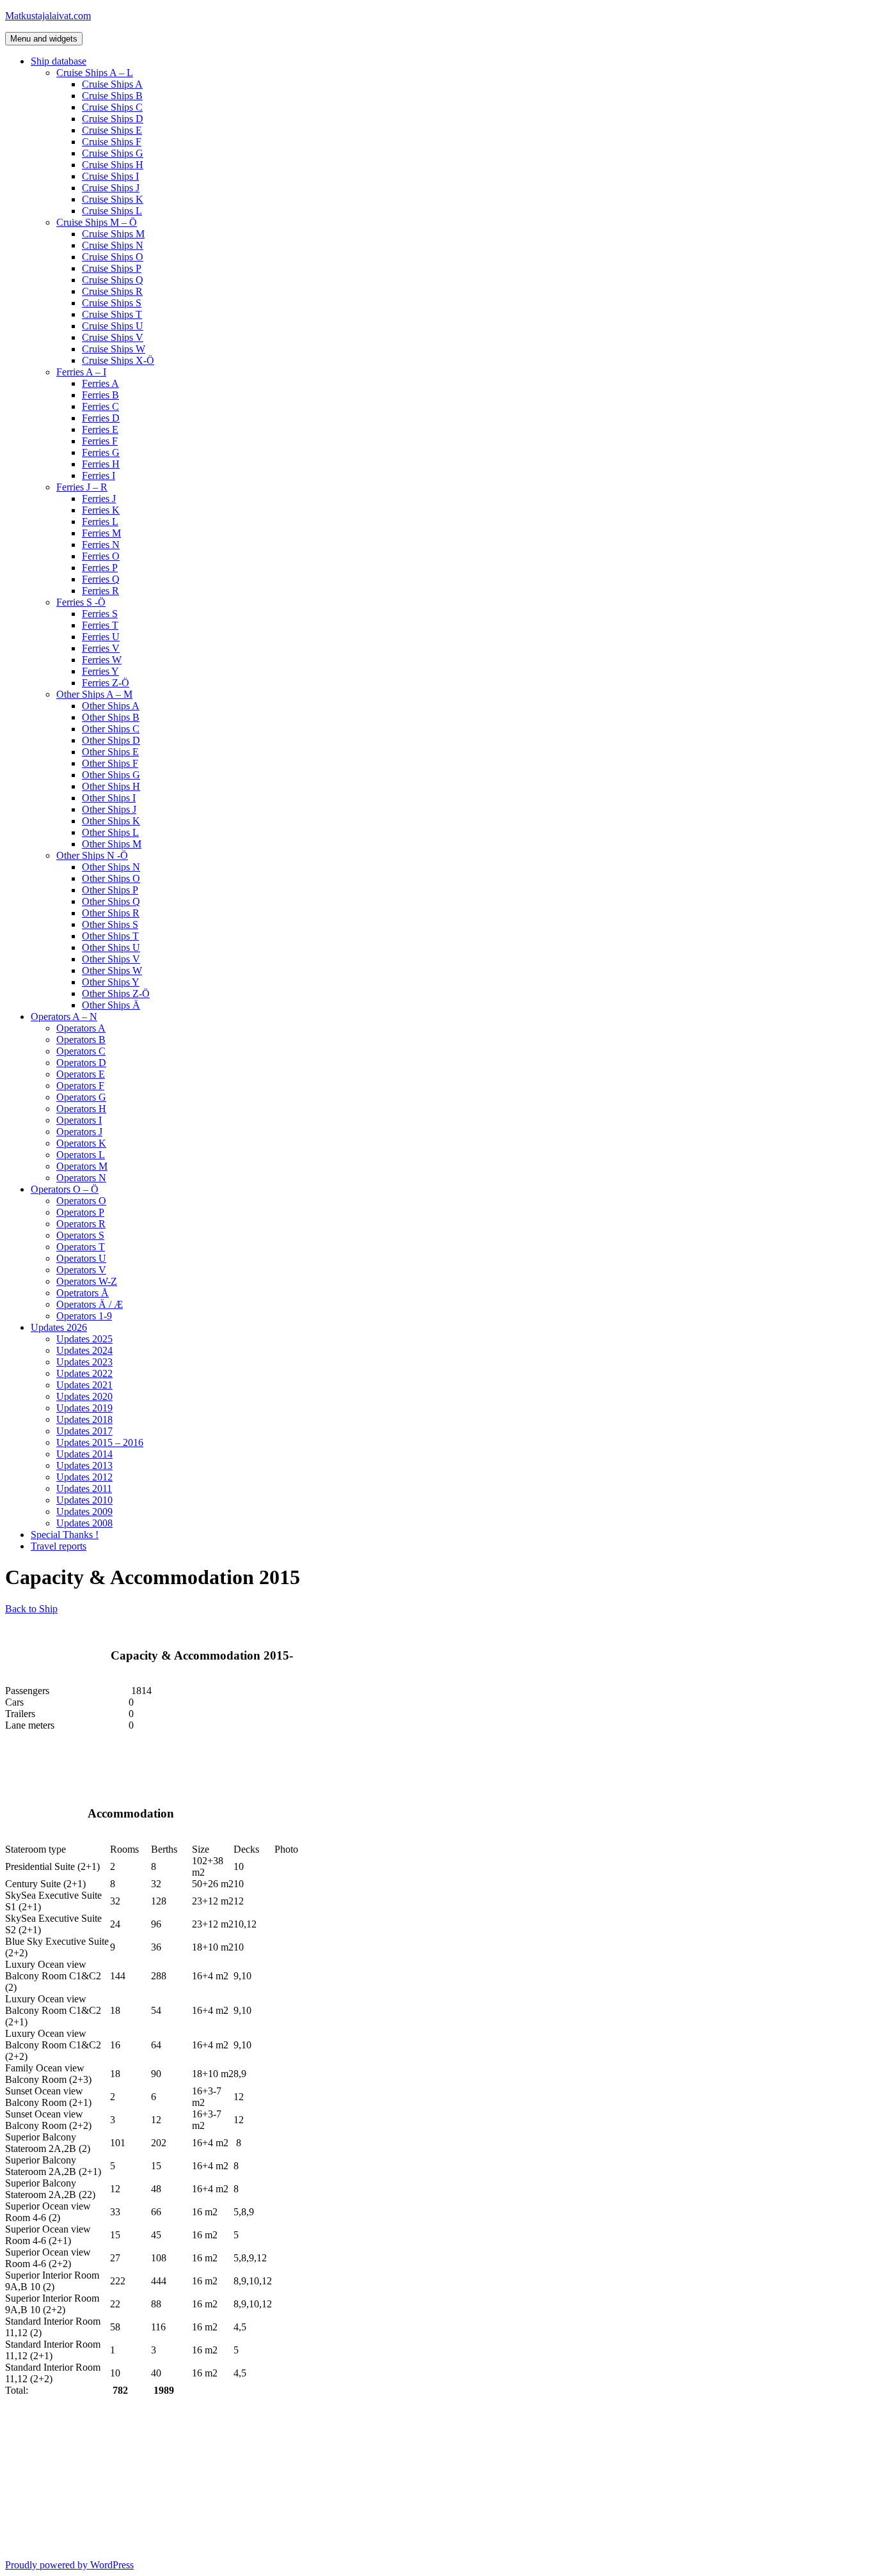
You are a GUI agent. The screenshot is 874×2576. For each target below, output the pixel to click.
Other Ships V (111, 959)
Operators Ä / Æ (90, 1304)
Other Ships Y (111, 982)
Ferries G (101, 452)
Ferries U (101, 637)
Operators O (81, 1201)
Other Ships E (110, 752)
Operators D (81, 1063)
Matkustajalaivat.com (48, 16)
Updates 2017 (84, 1431)
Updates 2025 (84, 1339)
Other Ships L (110, 832)
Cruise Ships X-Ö (118, 360)
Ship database (59, 61)
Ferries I (99, 475)
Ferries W (102, 660)
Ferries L (100, 522)
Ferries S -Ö (81, 602)
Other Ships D (111, 740)
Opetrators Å (83, 1293)
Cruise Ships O (113, 257)
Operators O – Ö (65, 1189)
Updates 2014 (84, 1454)
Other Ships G (111, 775)
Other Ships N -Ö (92, 855)
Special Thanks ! (65, 1535)
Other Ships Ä (111, 1005)
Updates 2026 (59, 1327)
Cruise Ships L (112, 211)
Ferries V (101, 648)
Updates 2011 (84, 1488)
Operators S (80, 1235)
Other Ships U (111, 947)
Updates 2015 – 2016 (100, 1442)
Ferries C (100, 406)
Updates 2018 (84, 1419)
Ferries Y (100, 671)
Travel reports (59, 1546)
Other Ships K (111, 821)
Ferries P (100, 568)
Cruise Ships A (112, 84)
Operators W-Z (87, 1281)
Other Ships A (111, 706)
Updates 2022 (84, 1373)
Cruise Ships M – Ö (97, 222)
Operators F (80, 1086)
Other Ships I (109, 798)
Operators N (81, 1178)
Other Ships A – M (94, 694)
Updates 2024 (84, 1350)
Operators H (81, 1109)
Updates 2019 (84, 1408)
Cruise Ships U (113, 326)
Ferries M (101, 533)
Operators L (81, 1155)
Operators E (81, 1074)
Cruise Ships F (112, 142)
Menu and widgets (44, 39)
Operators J (79, 1132)
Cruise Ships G (113, 153)
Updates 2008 (84, 1523)
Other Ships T (110, 936)
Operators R (81, 1224)
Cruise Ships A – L (95, 73)
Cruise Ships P (112, 268)
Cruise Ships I (110, 176)
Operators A (81, 1028)
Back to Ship (31, 1609)
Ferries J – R (82, 487)
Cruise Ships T (112, 314)
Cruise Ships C (112, 107)
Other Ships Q (111, 901)
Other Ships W (112, 970)
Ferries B (100, 395)
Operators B (81, 1040)
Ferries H (101, 464)
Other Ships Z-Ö (116, 993)
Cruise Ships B (112, 96)
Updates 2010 (84, 1500)
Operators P (80, 1212)
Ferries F (100, 441)
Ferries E (100, 429)
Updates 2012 (84, 1477)
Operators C (81, 1051)
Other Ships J (109, 809)
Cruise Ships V (113, 337)
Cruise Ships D (113, 119)
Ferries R (100, 591)
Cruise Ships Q (113, 280)
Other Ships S (110, 924)
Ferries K (101, 510)
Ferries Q (101, 579)
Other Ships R (111, 913)
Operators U (81, 1258)
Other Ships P (110, 890)
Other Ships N (111, 867)
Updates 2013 (84, 1465)
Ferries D (101, 418)
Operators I (79, 1120)
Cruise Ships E (112, 130)
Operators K (81, 1143)
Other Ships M (112, 844)
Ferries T (100, 625)
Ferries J (99, 499)
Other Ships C (111, 729)
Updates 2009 (84, 1512)
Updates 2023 (84, 1362)
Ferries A (100, 383)
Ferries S (100, 614)
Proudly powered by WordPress (69, 2565)
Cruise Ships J (111, 188)
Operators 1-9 (84, 1316)
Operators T (81, 1247)
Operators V (81, 1270)
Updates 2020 (84, 1396)
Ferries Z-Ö (106, 683)
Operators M (82, 1166)
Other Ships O (111, 878)
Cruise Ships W (114, 349)
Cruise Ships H (113, 165)
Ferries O (101, 556)
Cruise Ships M (113, 234)
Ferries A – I (81, 372)
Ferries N (101, 545)
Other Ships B (111, 717)
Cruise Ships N (113, 245)
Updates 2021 (84, 1385)
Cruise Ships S (112, 303)
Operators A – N (64, 1017)
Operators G (81, 1097)
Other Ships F (110, 763)
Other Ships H (111, 786)
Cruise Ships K (113, 199)
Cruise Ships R (112, 291)
